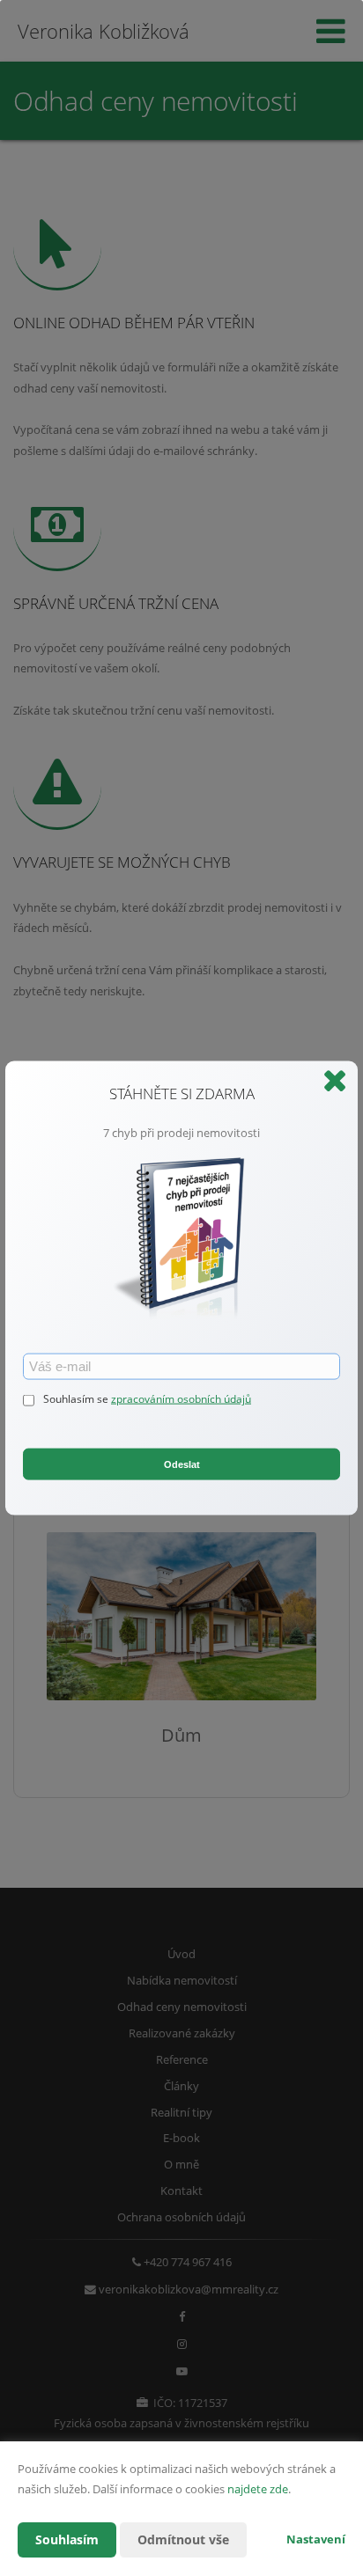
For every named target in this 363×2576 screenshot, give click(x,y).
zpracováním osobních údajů (181, 1399)
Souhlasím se (77, 1399)
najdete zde (258, 2489)
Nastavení (316, 2539)
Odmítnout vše (183, 2539)
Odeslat (182, 1464)
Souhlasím (67, 2539)
